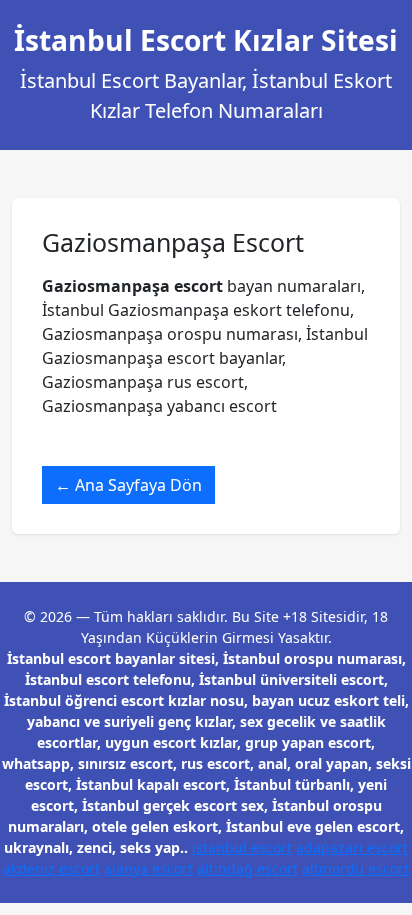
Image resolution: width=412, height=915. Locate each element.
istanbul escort (242, 847)
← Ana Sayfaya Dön (128, 485)
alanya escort (148, 868)
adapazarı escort (352, 847)
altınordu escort (355, 868)
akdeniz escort (51, 868)
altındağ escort (247, 868)
